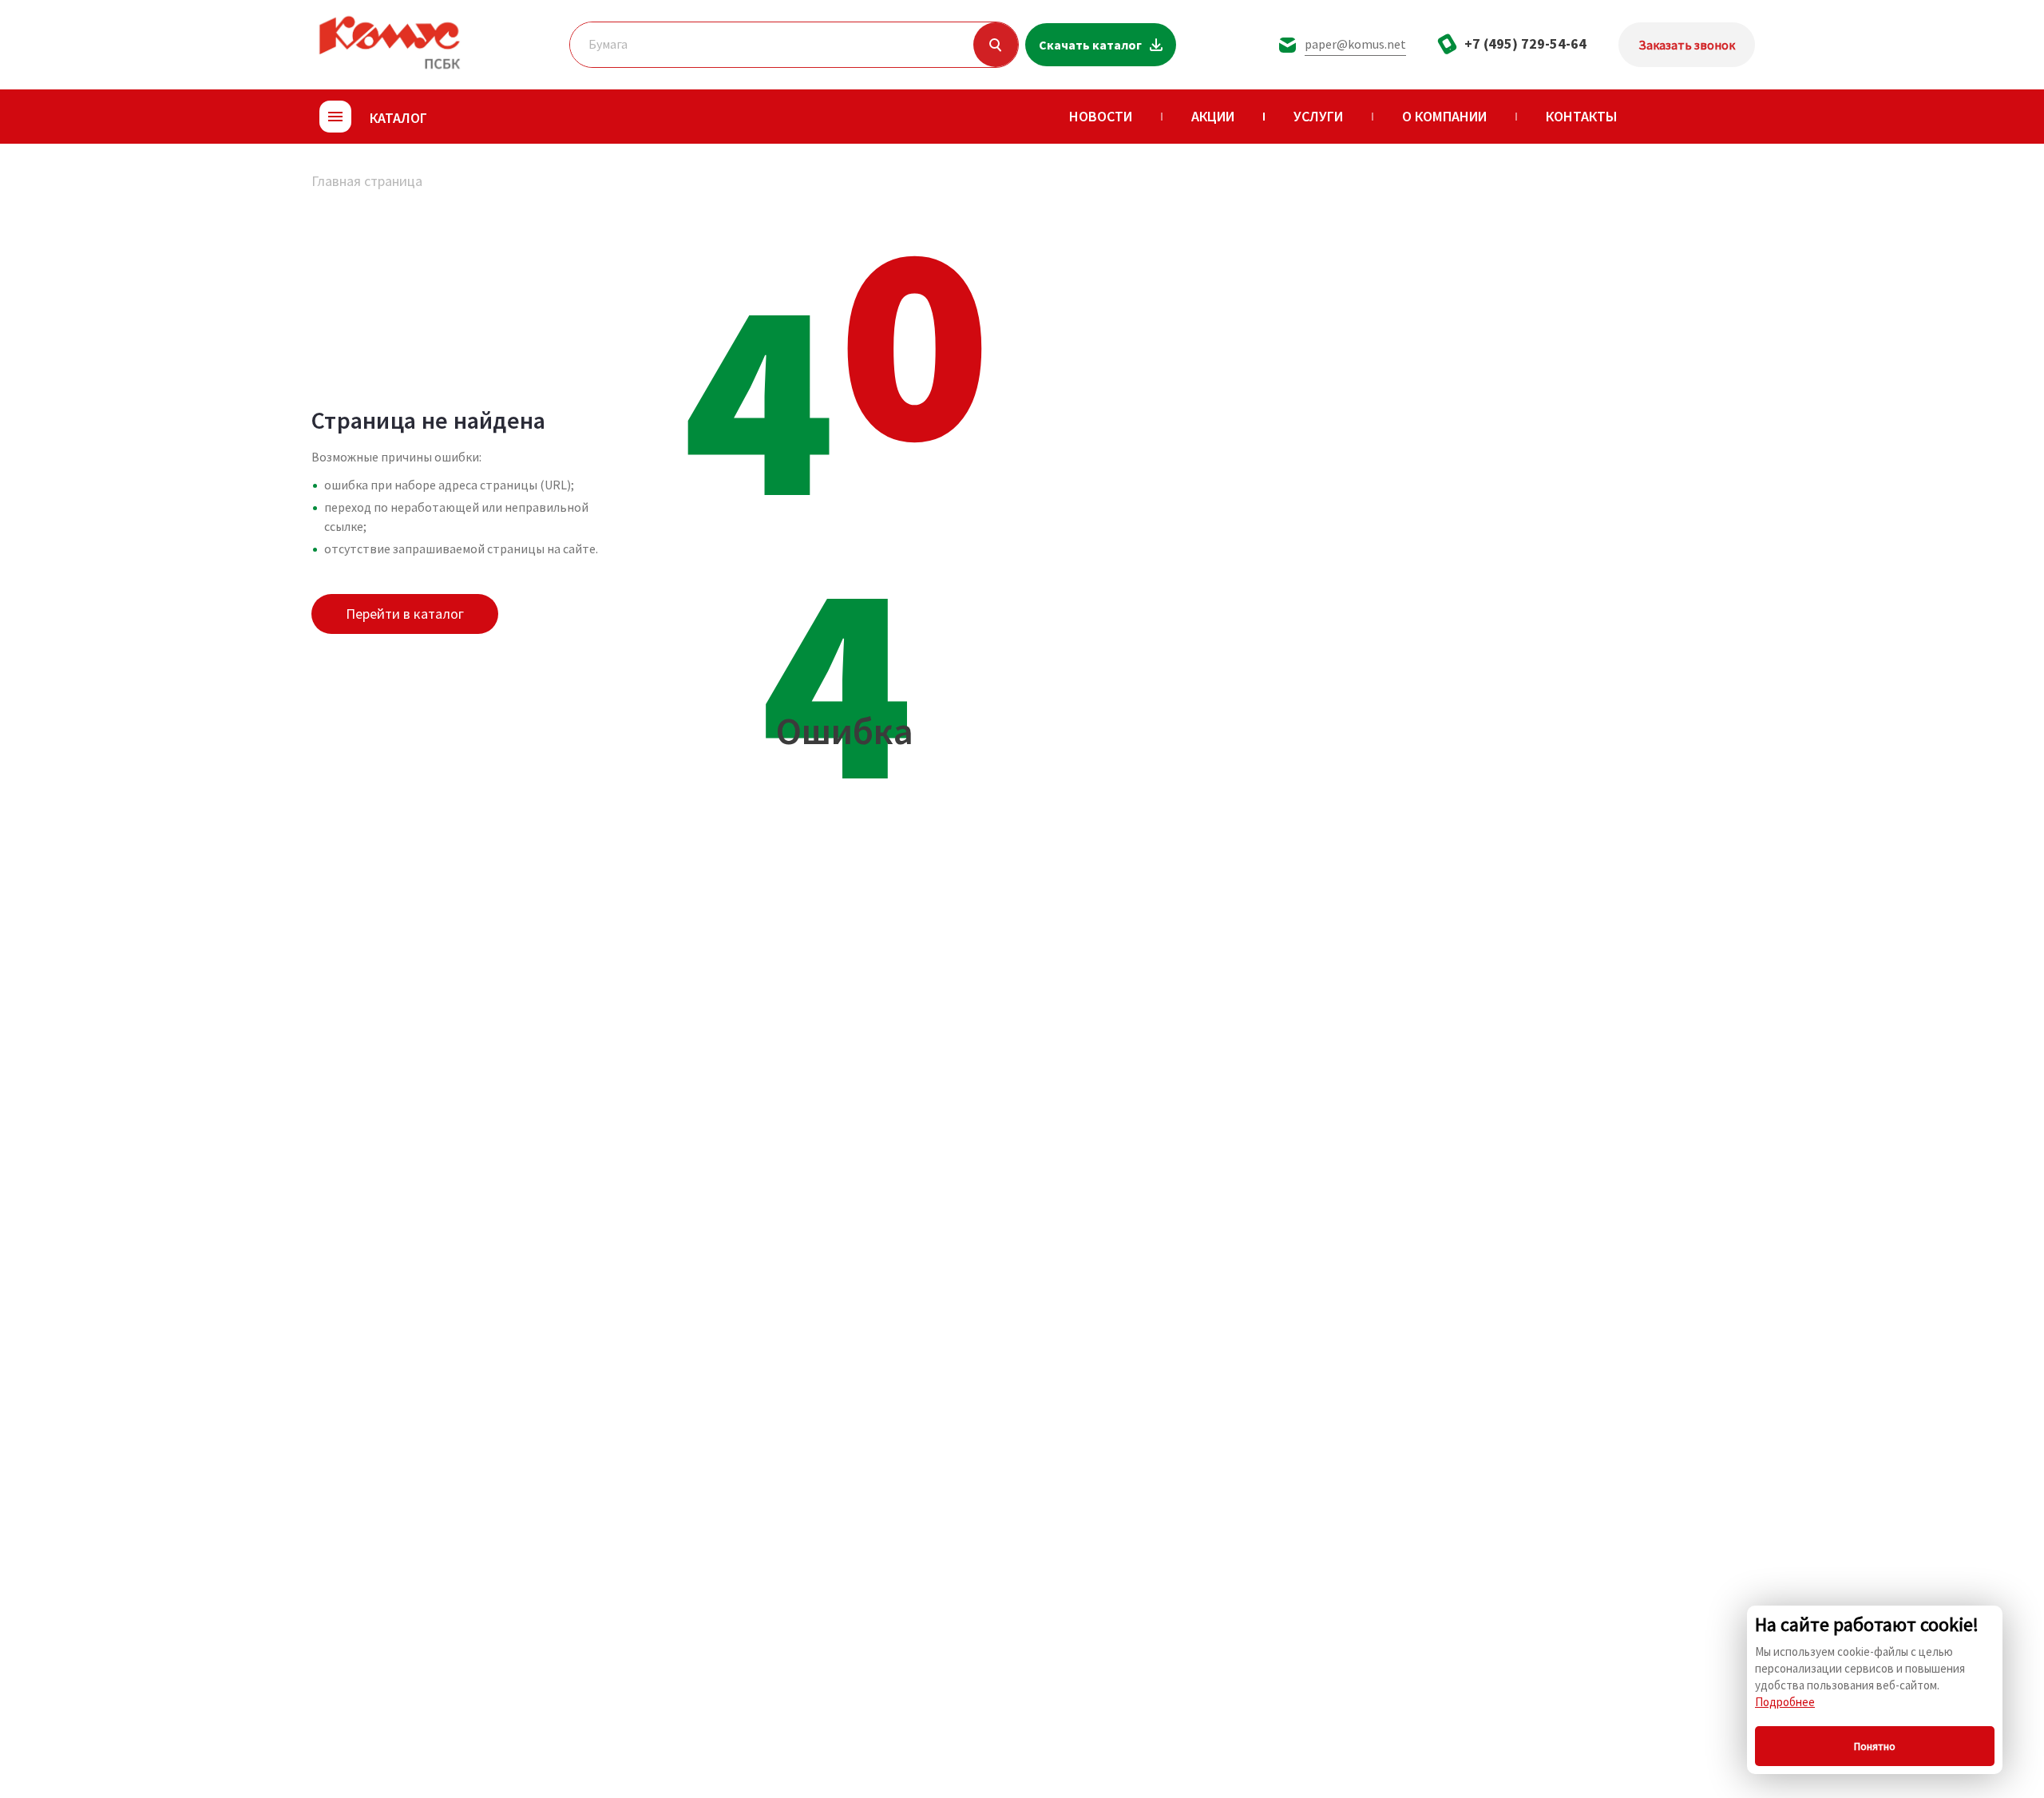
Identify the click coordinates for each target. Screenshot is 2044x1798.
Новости (1101, 116)
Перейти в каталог (405, 614)
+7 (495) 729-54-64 (1525, 44)
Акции (1213, 116)
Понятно (1875, 1746)
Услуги (1318, 116)
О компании (1444, 116)
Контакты (1582, 116)
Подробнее (1785, 1702)
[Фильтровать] (996, 45)
